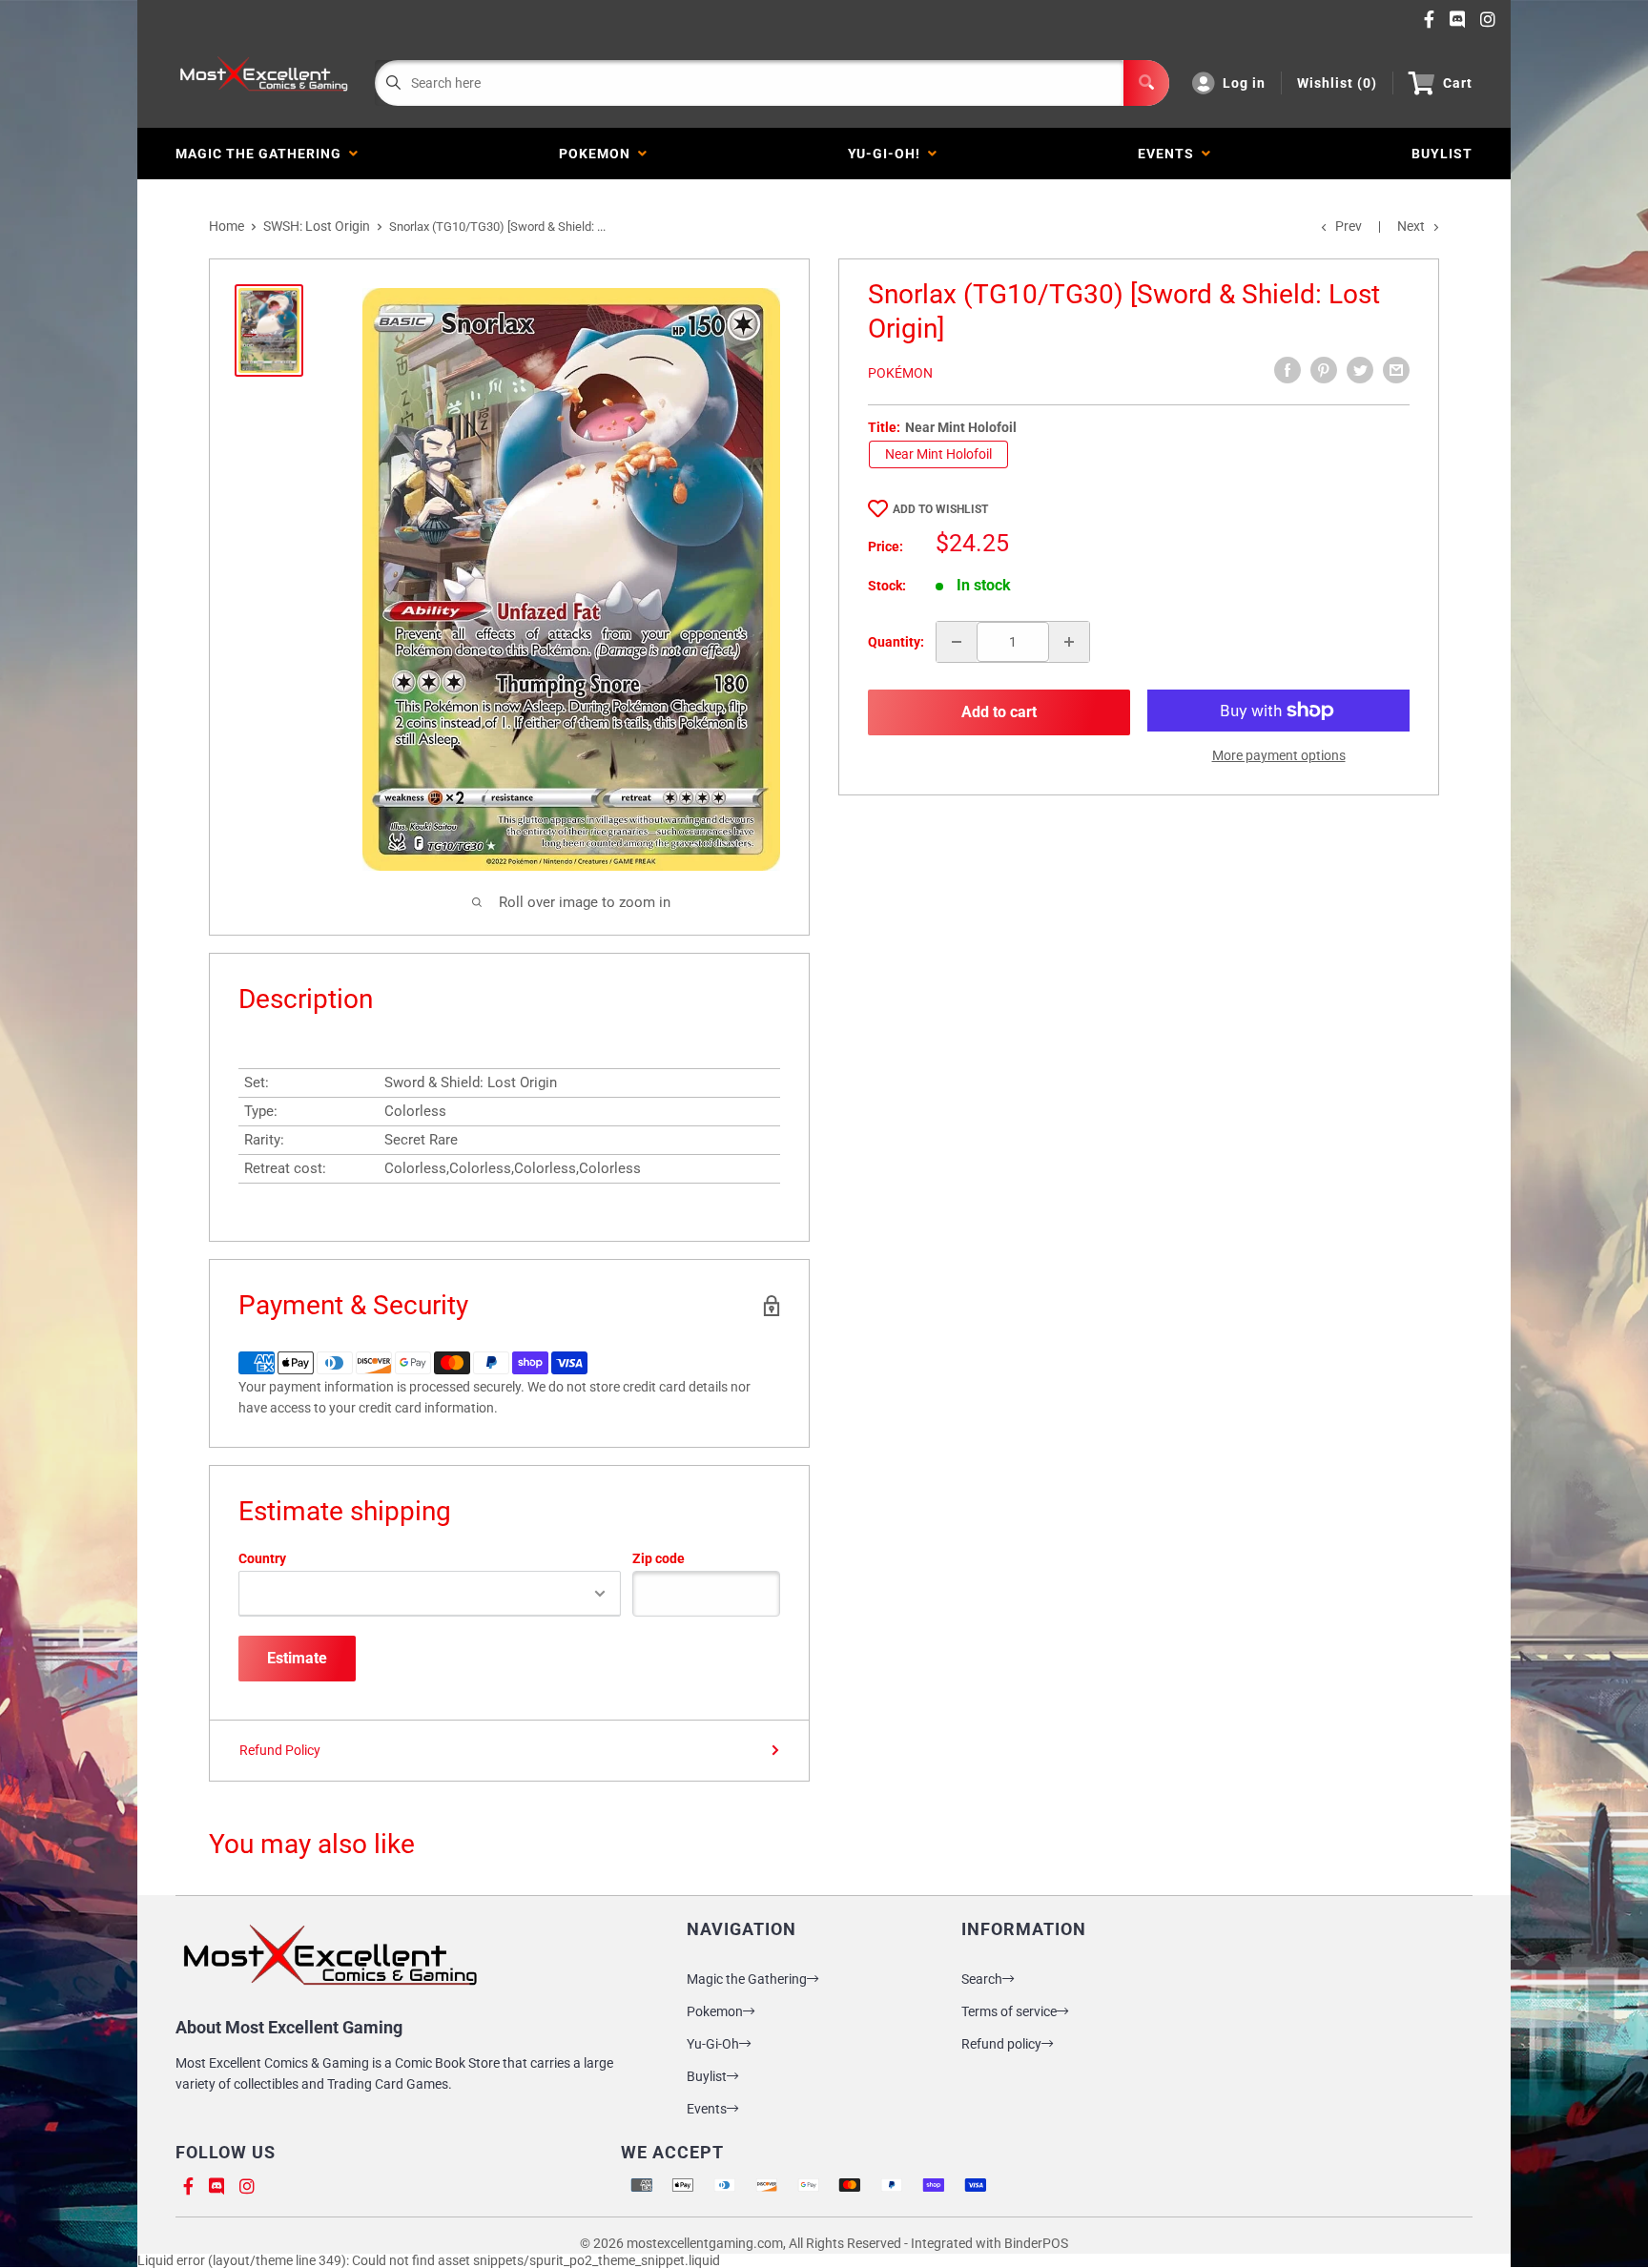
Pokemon (598, 154)
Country (262, 1558)
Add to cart (999, 712)
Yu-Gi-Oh (713, 2044)
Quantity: (896, 642)
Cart (1458, 83)
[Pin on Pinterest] (1324, 370)
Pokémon (900, 373)
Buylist (707, 2076)
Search (982, 1979)
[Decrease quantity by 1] (957, 642)
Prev (1349, 226)
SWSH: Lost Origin (317, 226)
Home (227, 226)
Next (1411, 226)
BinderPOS (1036, 2243)
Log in (1244, 83)
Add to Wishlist (940, 509)
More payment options (1279, 755)
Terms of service (1009, 2011)
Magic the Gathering (262, 154)
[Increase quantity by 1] (1069, 642)
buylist (1442, 154)
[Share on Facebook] (1287, 370)
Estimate (297, 1658)
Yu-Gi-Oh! (888, 154)
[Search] (1146, 83)
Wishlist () (1337, 83)
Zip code (659, 1558)
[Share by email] (1396, 370)
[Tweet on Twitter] (1360, 370)
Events (1170, 154)
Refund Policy (280, 1750)
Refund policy (1001, 2044)
